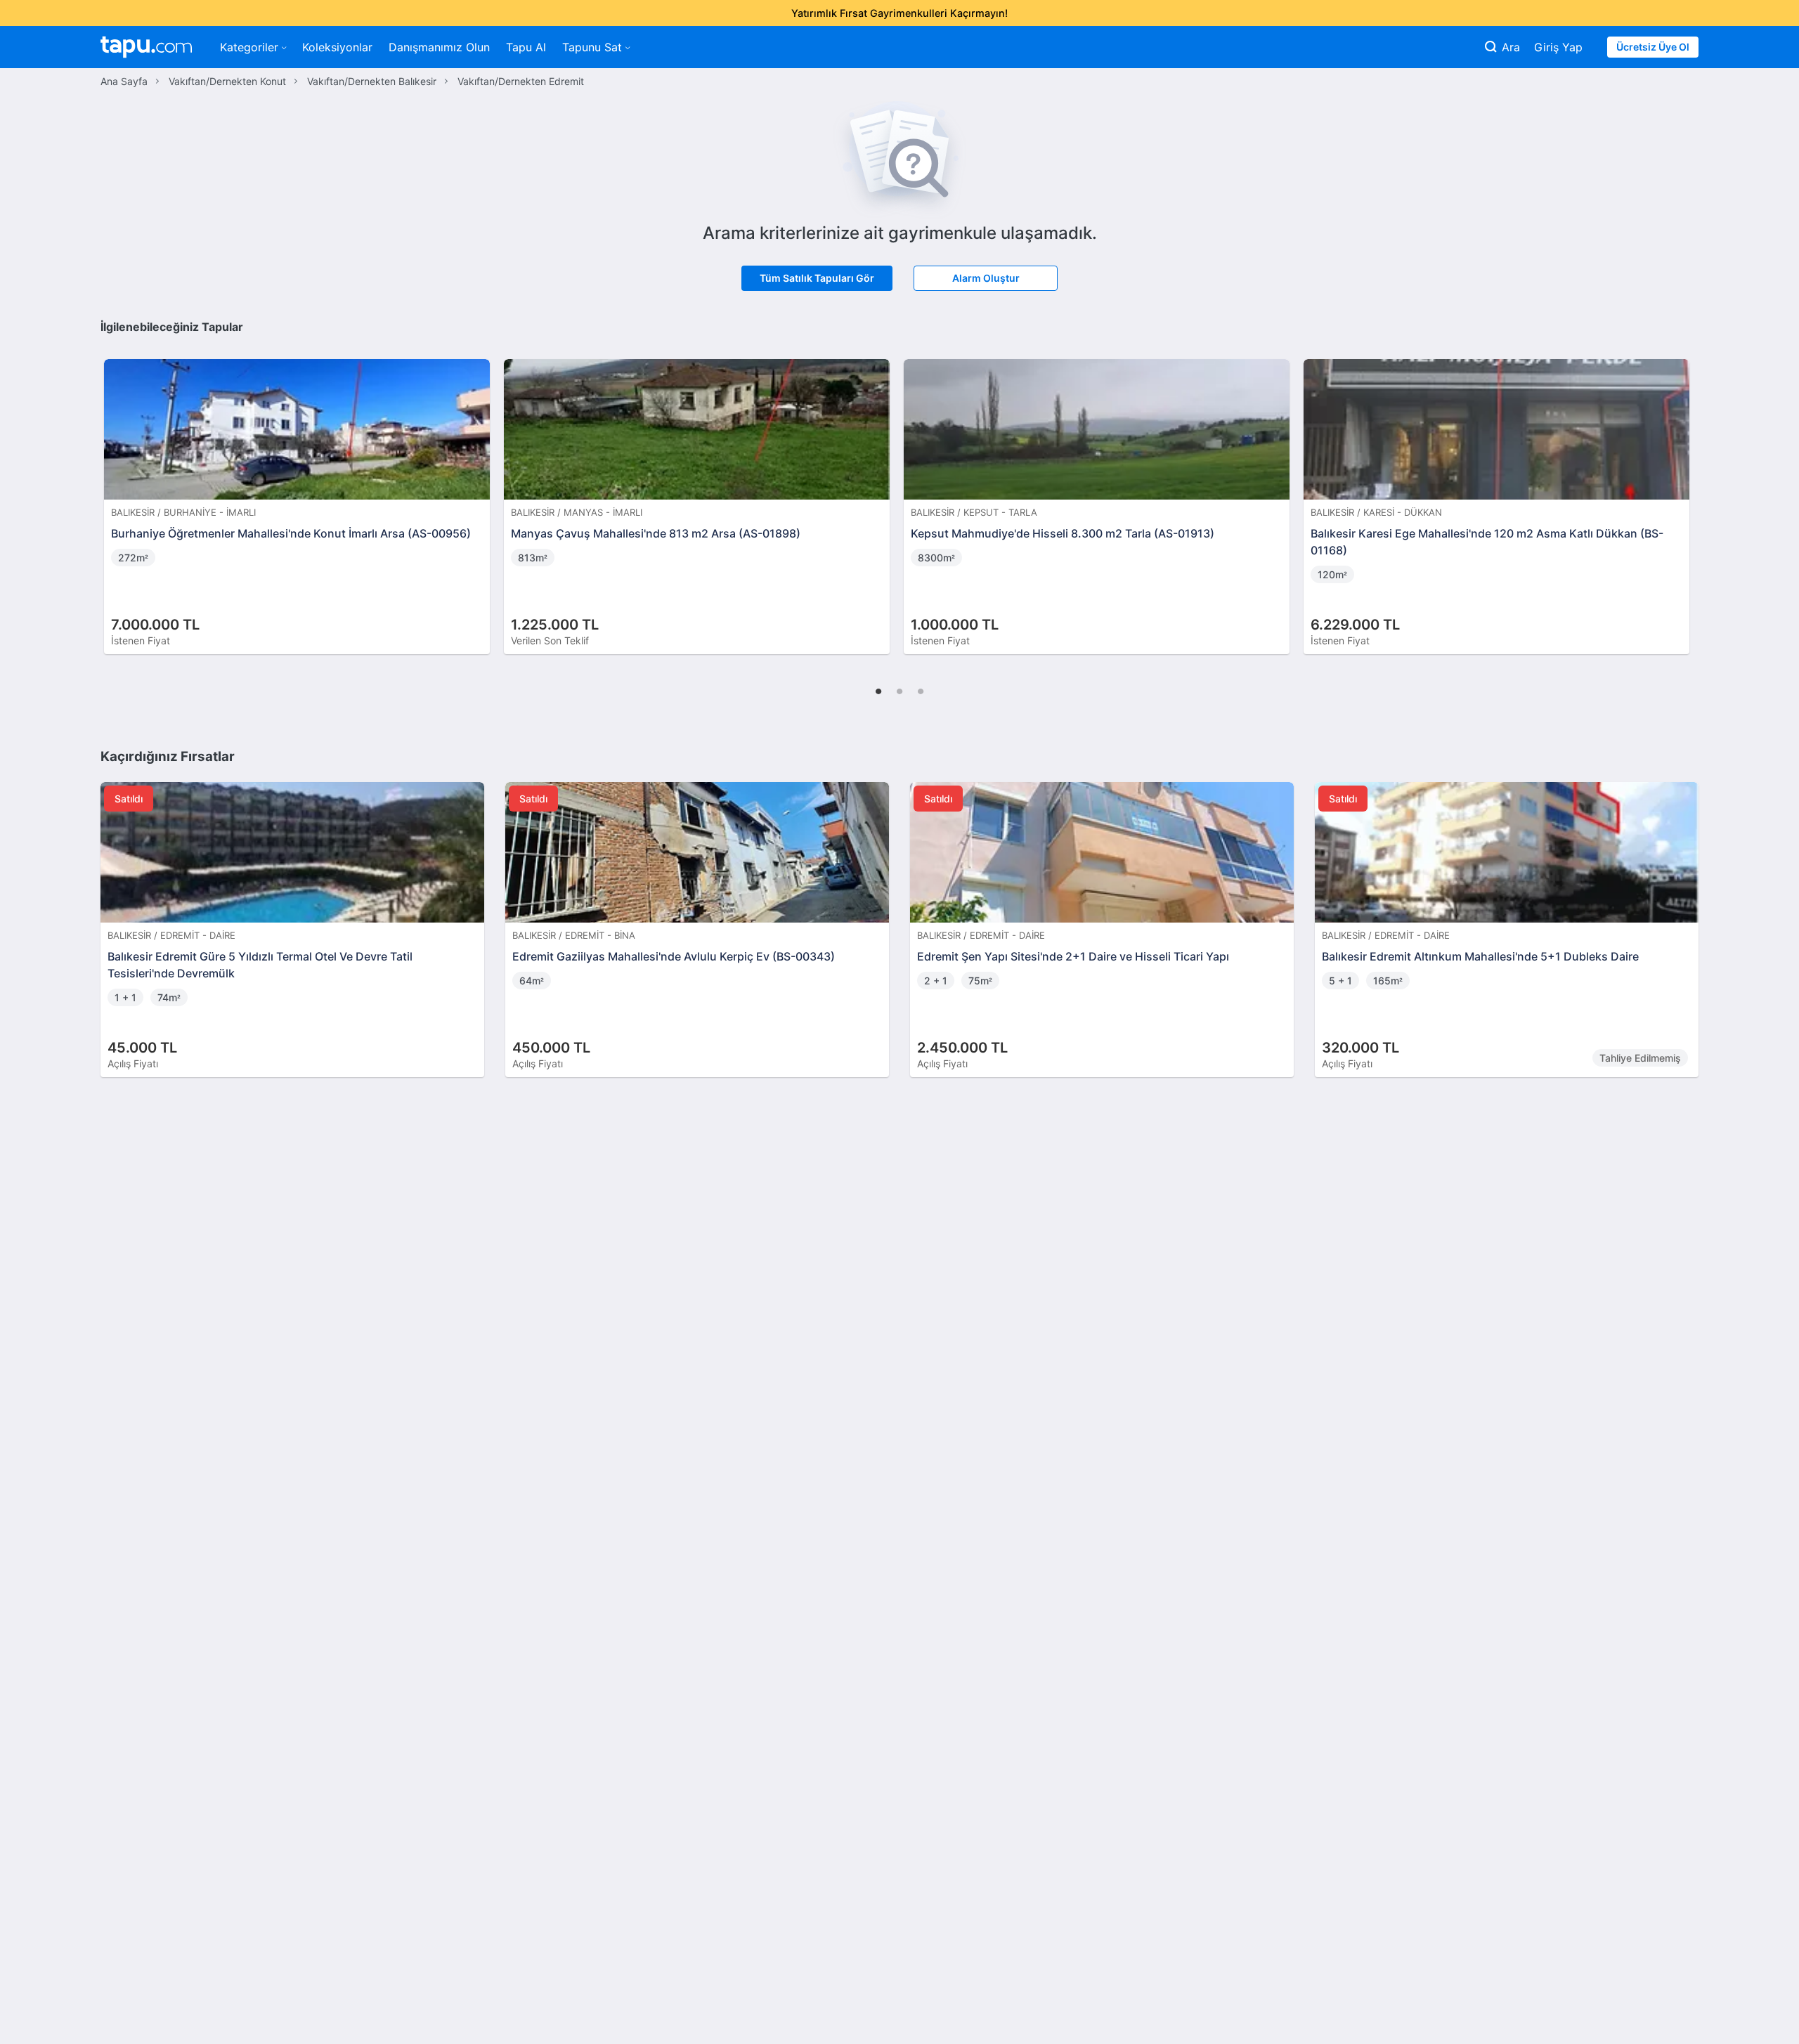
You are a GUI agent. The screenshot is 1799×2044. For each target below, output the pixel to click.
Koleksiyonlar (337, 47)
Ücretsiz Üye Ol (1653, 47)
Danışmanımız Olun (439, 47)
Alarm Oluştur (986, 278)
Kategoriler (249, 47)
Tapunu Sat (592, 47)
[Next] (1683, 492)
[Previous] (116, 492)
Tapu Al (526, 47)
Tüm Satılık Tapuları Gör (817, 278)
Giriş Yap (1558, 47)
